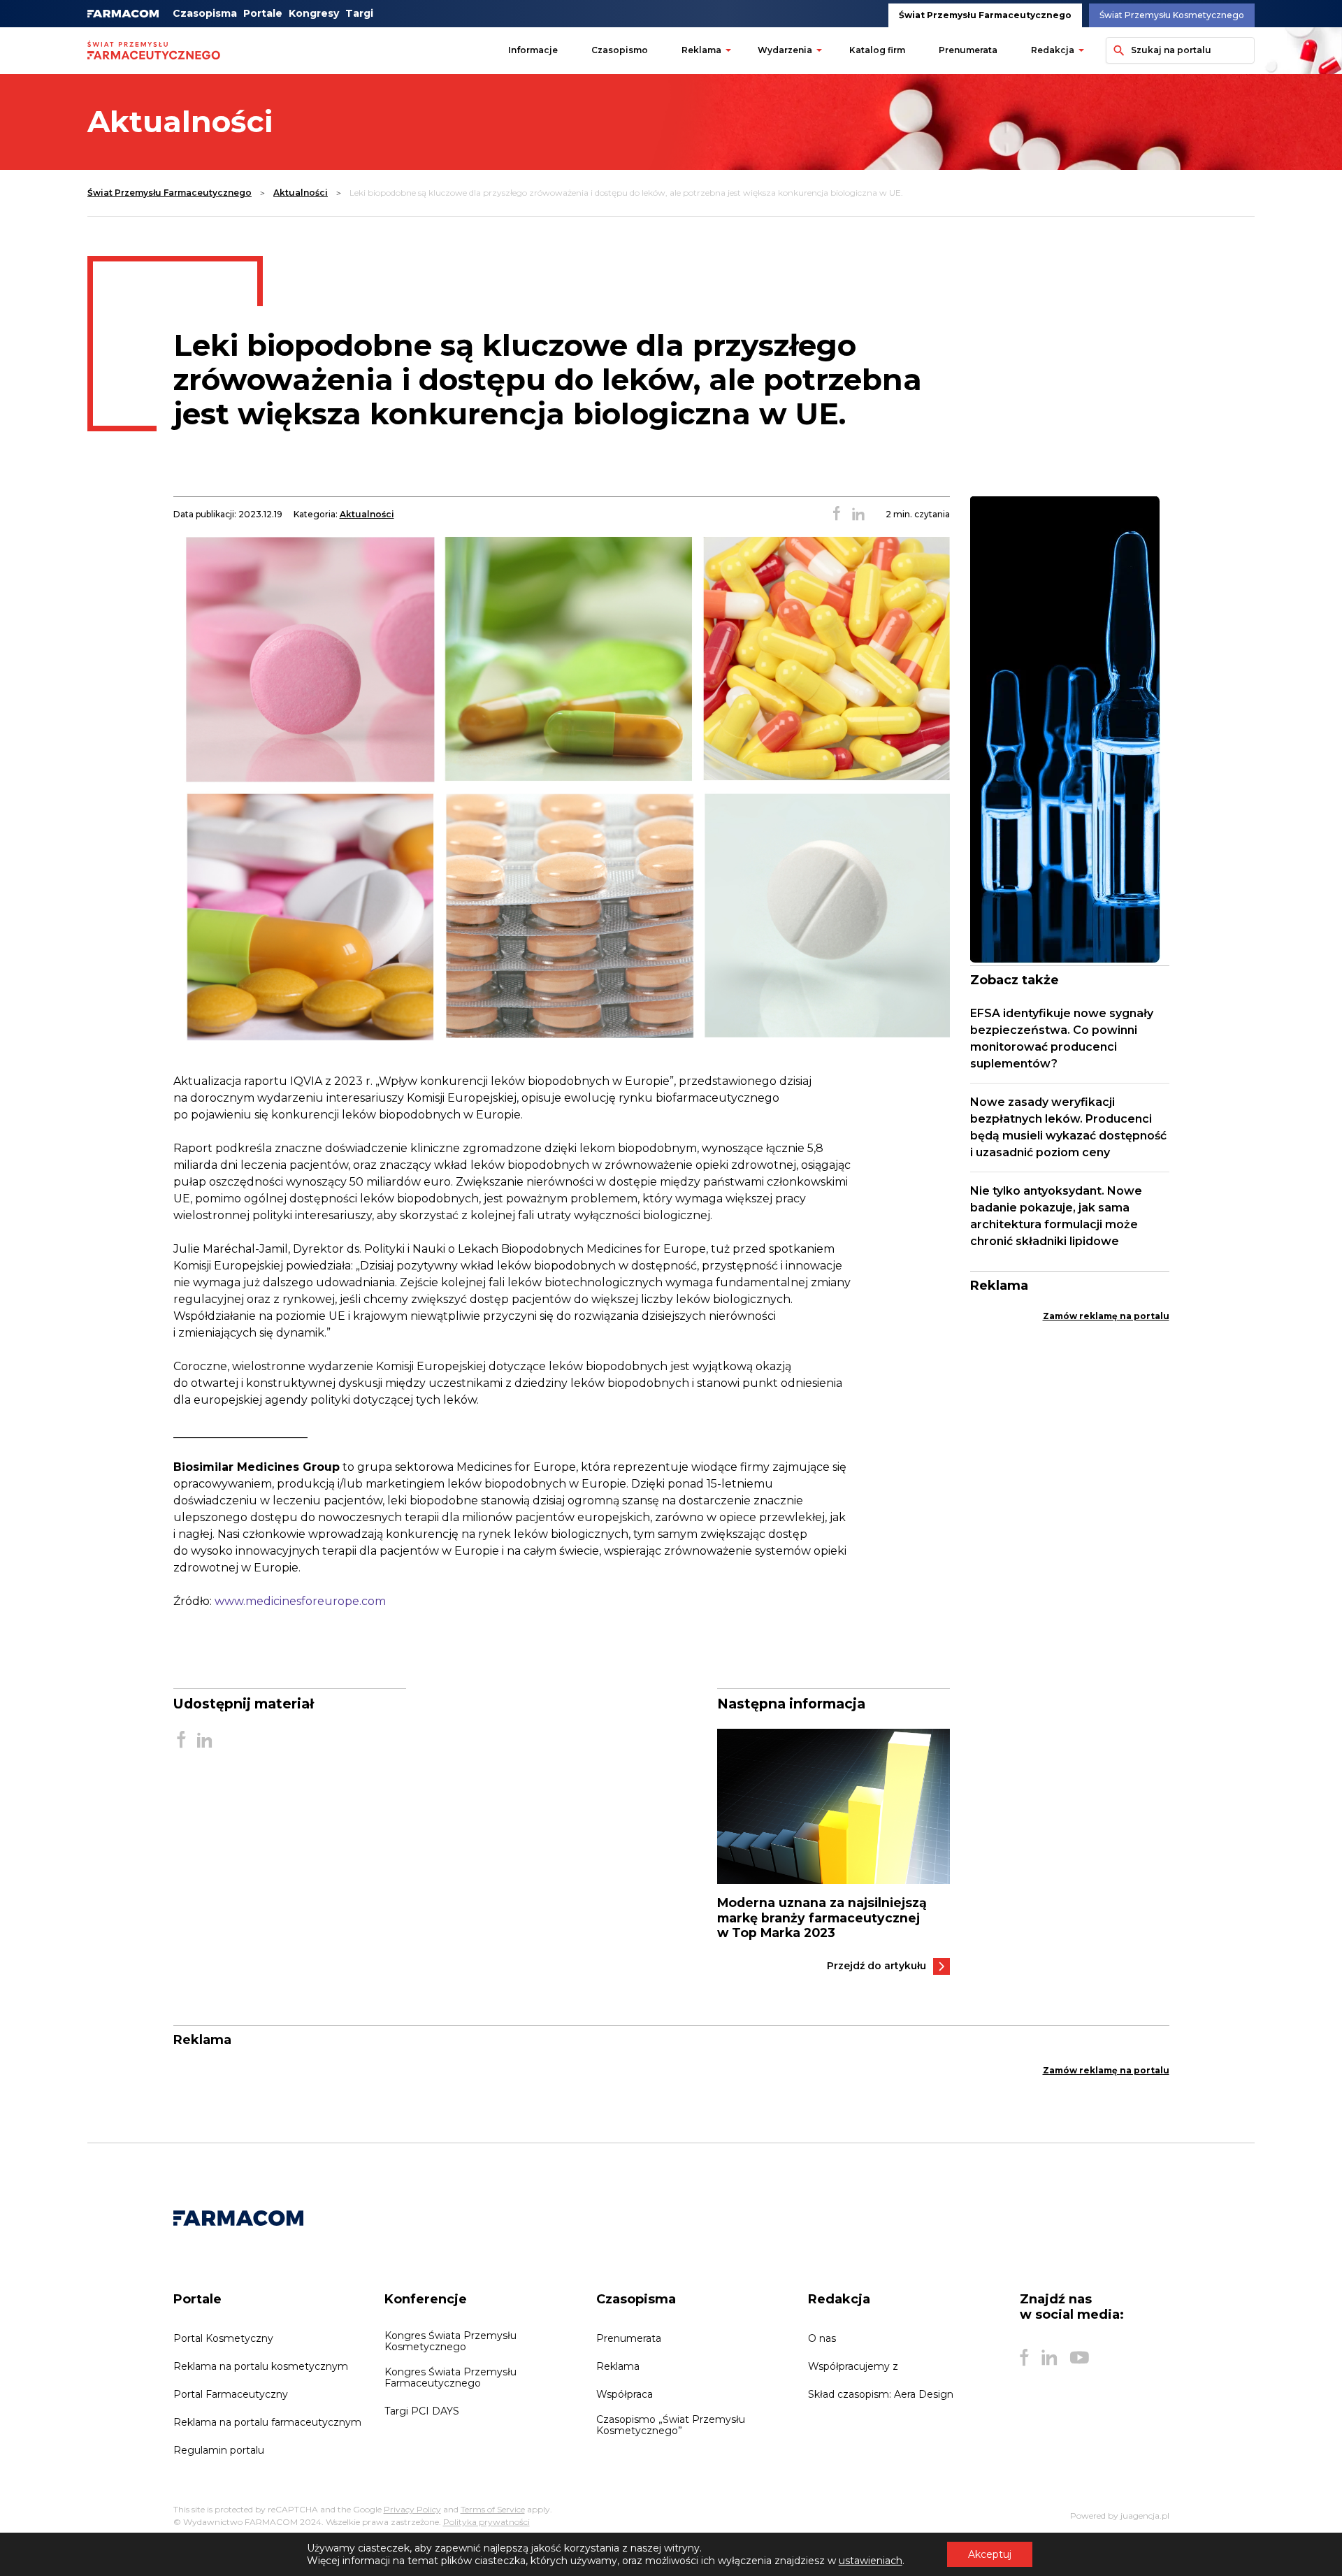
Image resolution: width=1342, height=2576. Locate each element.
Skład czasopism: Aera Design (881, 2394)
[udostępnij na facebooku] (837, 515)
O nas (822, 2338)
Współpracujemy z (853, 2366)
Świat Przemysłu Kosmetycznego (1172, 15)
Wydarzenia (785, 50)
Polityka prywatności (486, 2522)
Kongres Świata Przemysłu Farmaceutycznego (450, 2377)
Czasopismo (620, 50)
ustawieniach (871, 2561)
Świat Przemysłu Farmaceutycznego (985, 15)
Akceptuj (990, 2554)
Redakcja (1053, 50)
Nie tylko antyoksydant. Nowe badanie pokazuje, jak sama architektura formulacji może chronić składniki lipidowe (1056, 1216)
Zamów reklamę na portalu (1106, 1316)
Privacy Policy (412, 2509)
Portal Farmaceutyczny (231, 2394)
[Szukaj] (1117, 50)
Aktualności (301, 193)
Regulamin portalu (219, 2450)
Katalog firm (877, 50)
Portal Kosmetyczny (223, 2338)
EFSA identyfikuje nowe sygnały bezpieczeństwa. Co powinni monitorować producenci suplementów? (1062, 1038)
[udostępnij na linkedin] (858, 515)
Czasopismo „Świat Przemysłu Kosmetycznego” (671, 2425)
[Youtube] (1080, 2358)
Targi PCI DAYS (422, 2411)
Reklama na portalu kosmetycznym (261, 2366)
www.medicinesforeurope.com (300, 1601)
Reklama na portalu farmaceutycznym (267, 2422)
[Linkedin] (1049, 2358)
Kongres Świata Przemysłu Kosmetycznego (450, 2341)
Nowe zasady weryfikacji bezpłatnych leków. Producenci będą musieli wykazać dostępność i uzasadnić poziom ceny (1068, 1127)
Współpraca (625, 2394)
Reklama (701, 50)
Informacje (533, 50)
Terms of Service (493, 2509)
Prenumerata (968, 50)
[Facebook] (1024, 2358)
